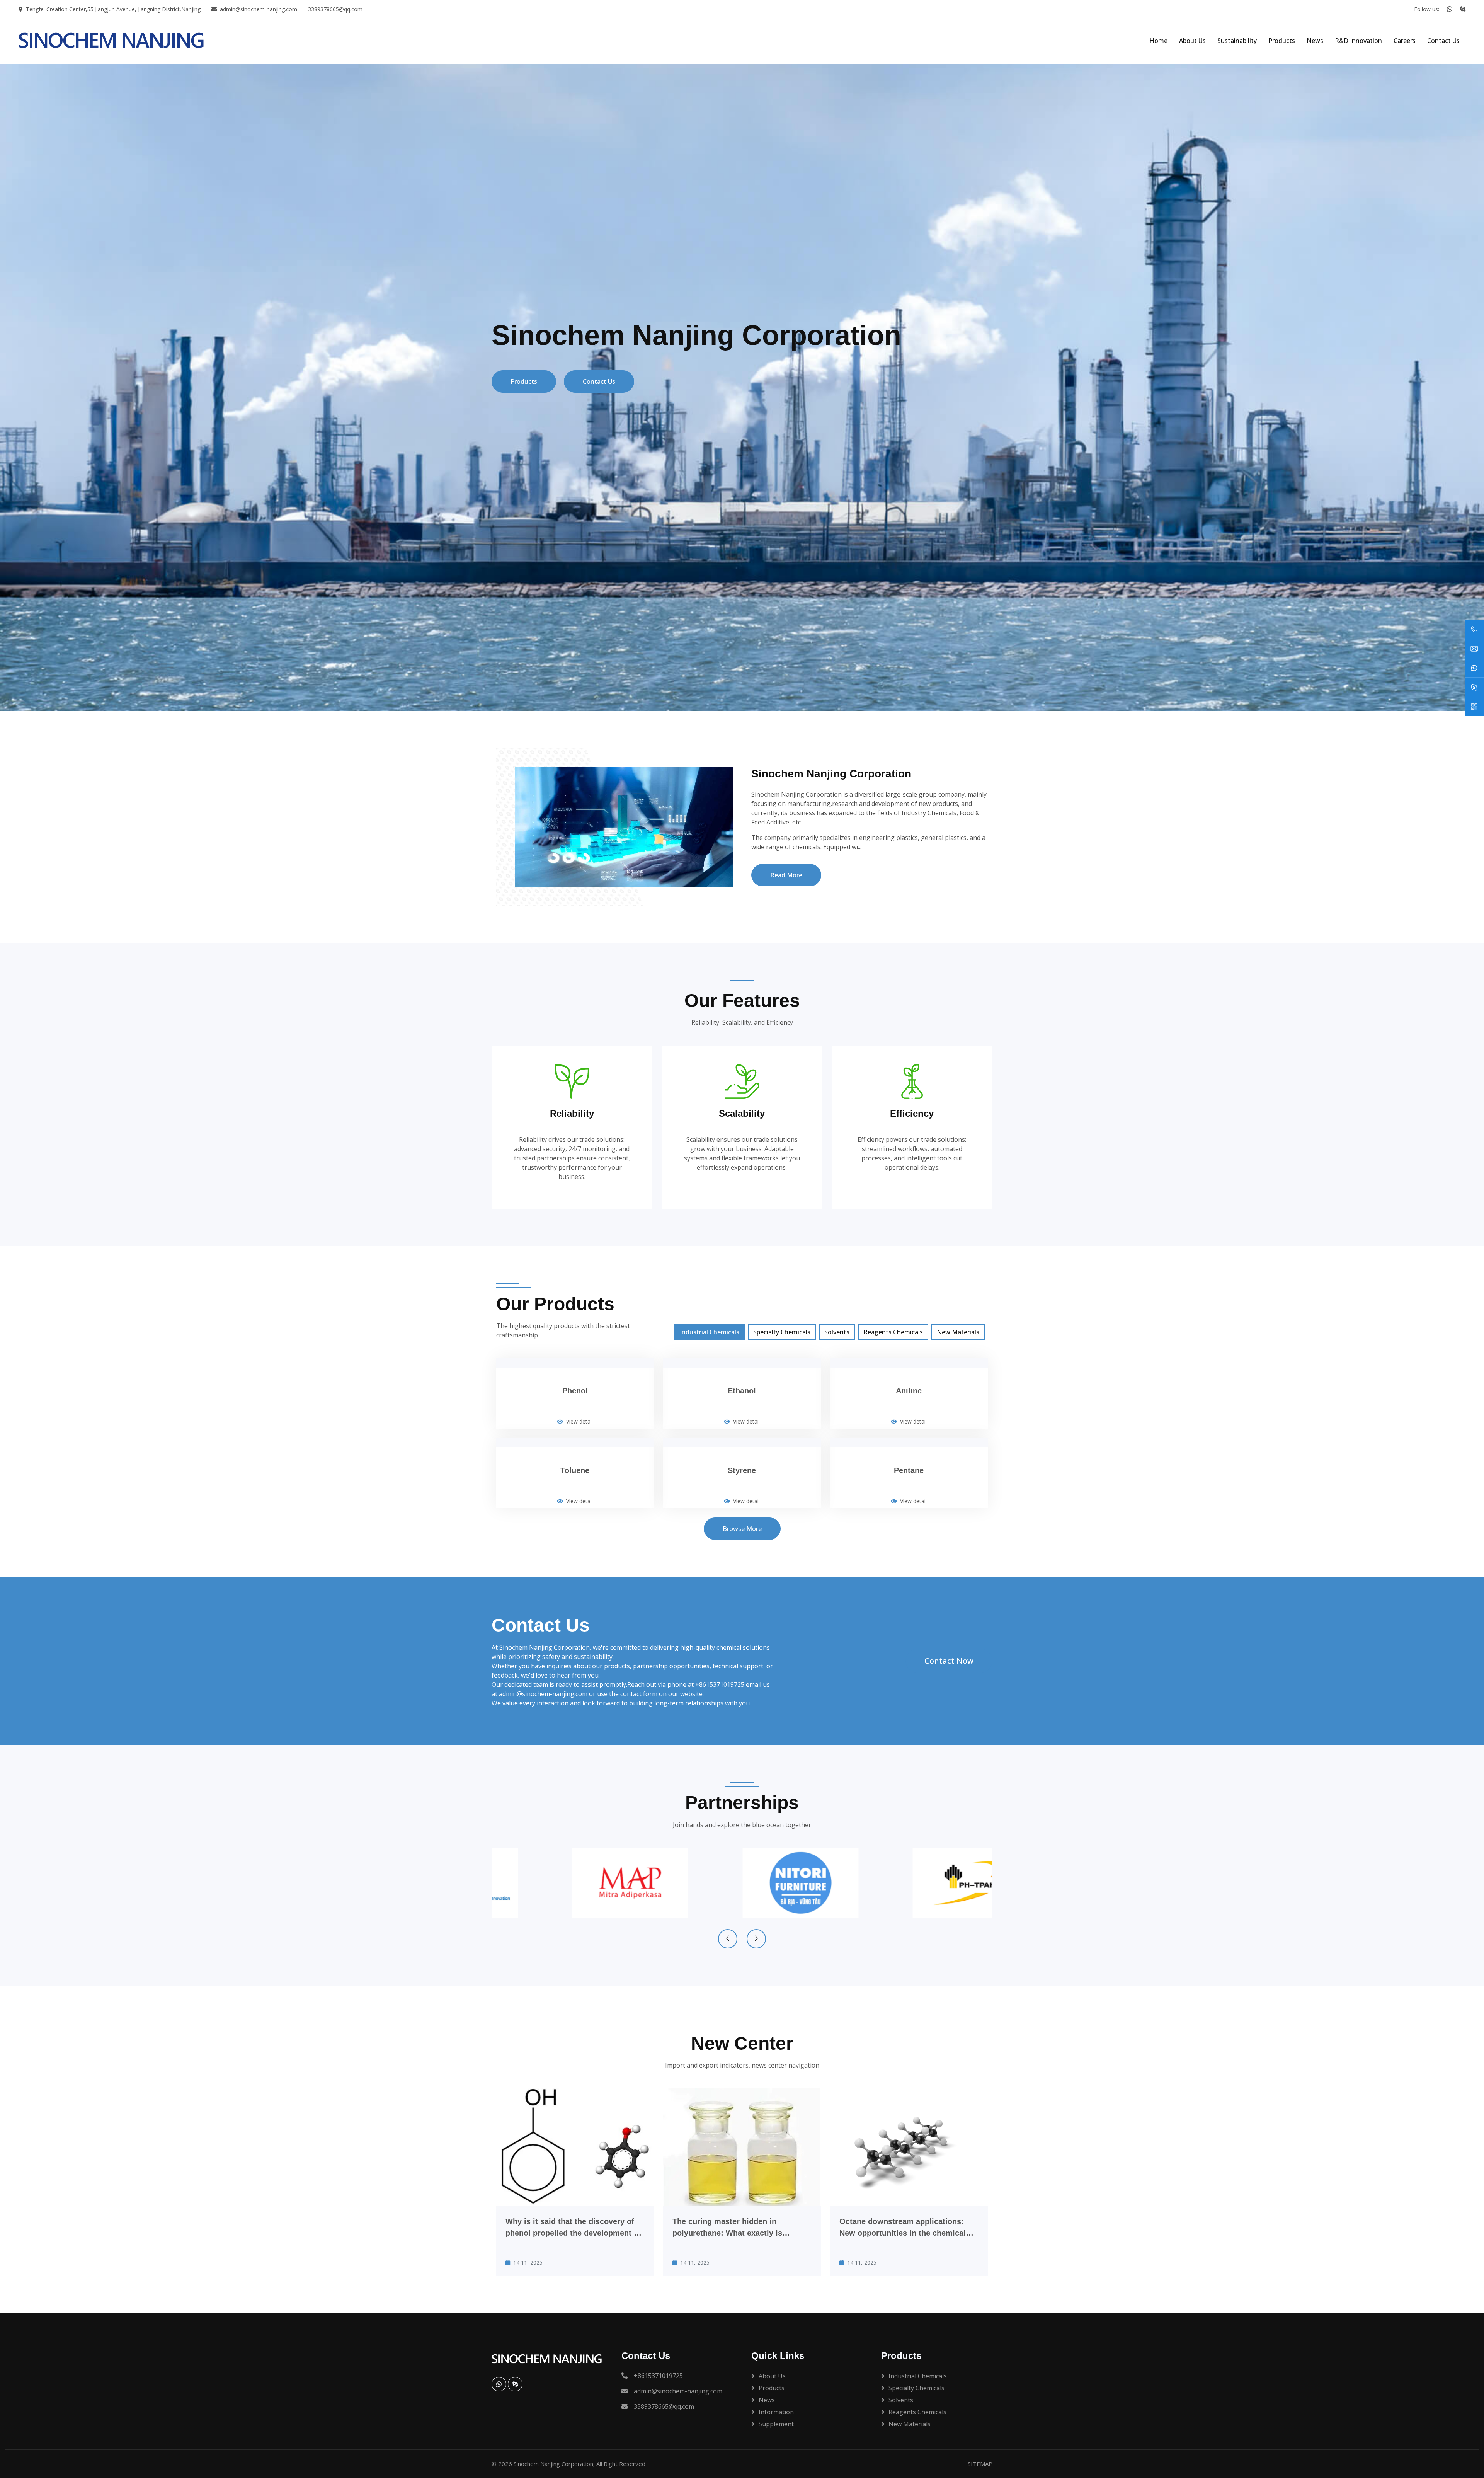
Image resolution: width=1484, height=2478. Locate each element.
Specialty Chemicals (782, 1332)
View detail (579, 1421)
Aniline (909, 1391)
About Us (1192, 41)
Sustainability (1237, 41)
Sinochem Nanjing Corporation (553, 2464)
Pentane (909, 1470)
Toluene (575, 1470)
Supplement (776, 2424)
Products (1282, 41)
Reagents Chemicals (893, 1332)
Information (776, 2412)
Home (1158, 41)
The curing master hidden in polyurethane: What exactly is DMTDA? (727, 2228)
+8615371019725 (720, 1684)
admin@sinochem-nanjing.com (259, 9)
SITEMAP (980, 2464)
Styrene (742, 1470)
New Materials (958, 1332)
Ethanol (742, 1391)
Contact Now (949, 1661)
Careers (1405, 41)
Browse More (742, 1529)
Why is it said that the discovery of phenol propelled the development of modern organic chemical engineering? (573, 2228)
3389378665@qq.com (335, 9)
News (1315, 41)
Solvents (837, 1332)
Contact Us (1443, 41)
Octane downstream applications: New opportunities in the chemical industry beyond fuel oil (903, 2228)
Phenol (575, 1391)
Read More (786, 875)
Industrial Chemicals (710, 1332)
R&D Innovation (1358, 41)
